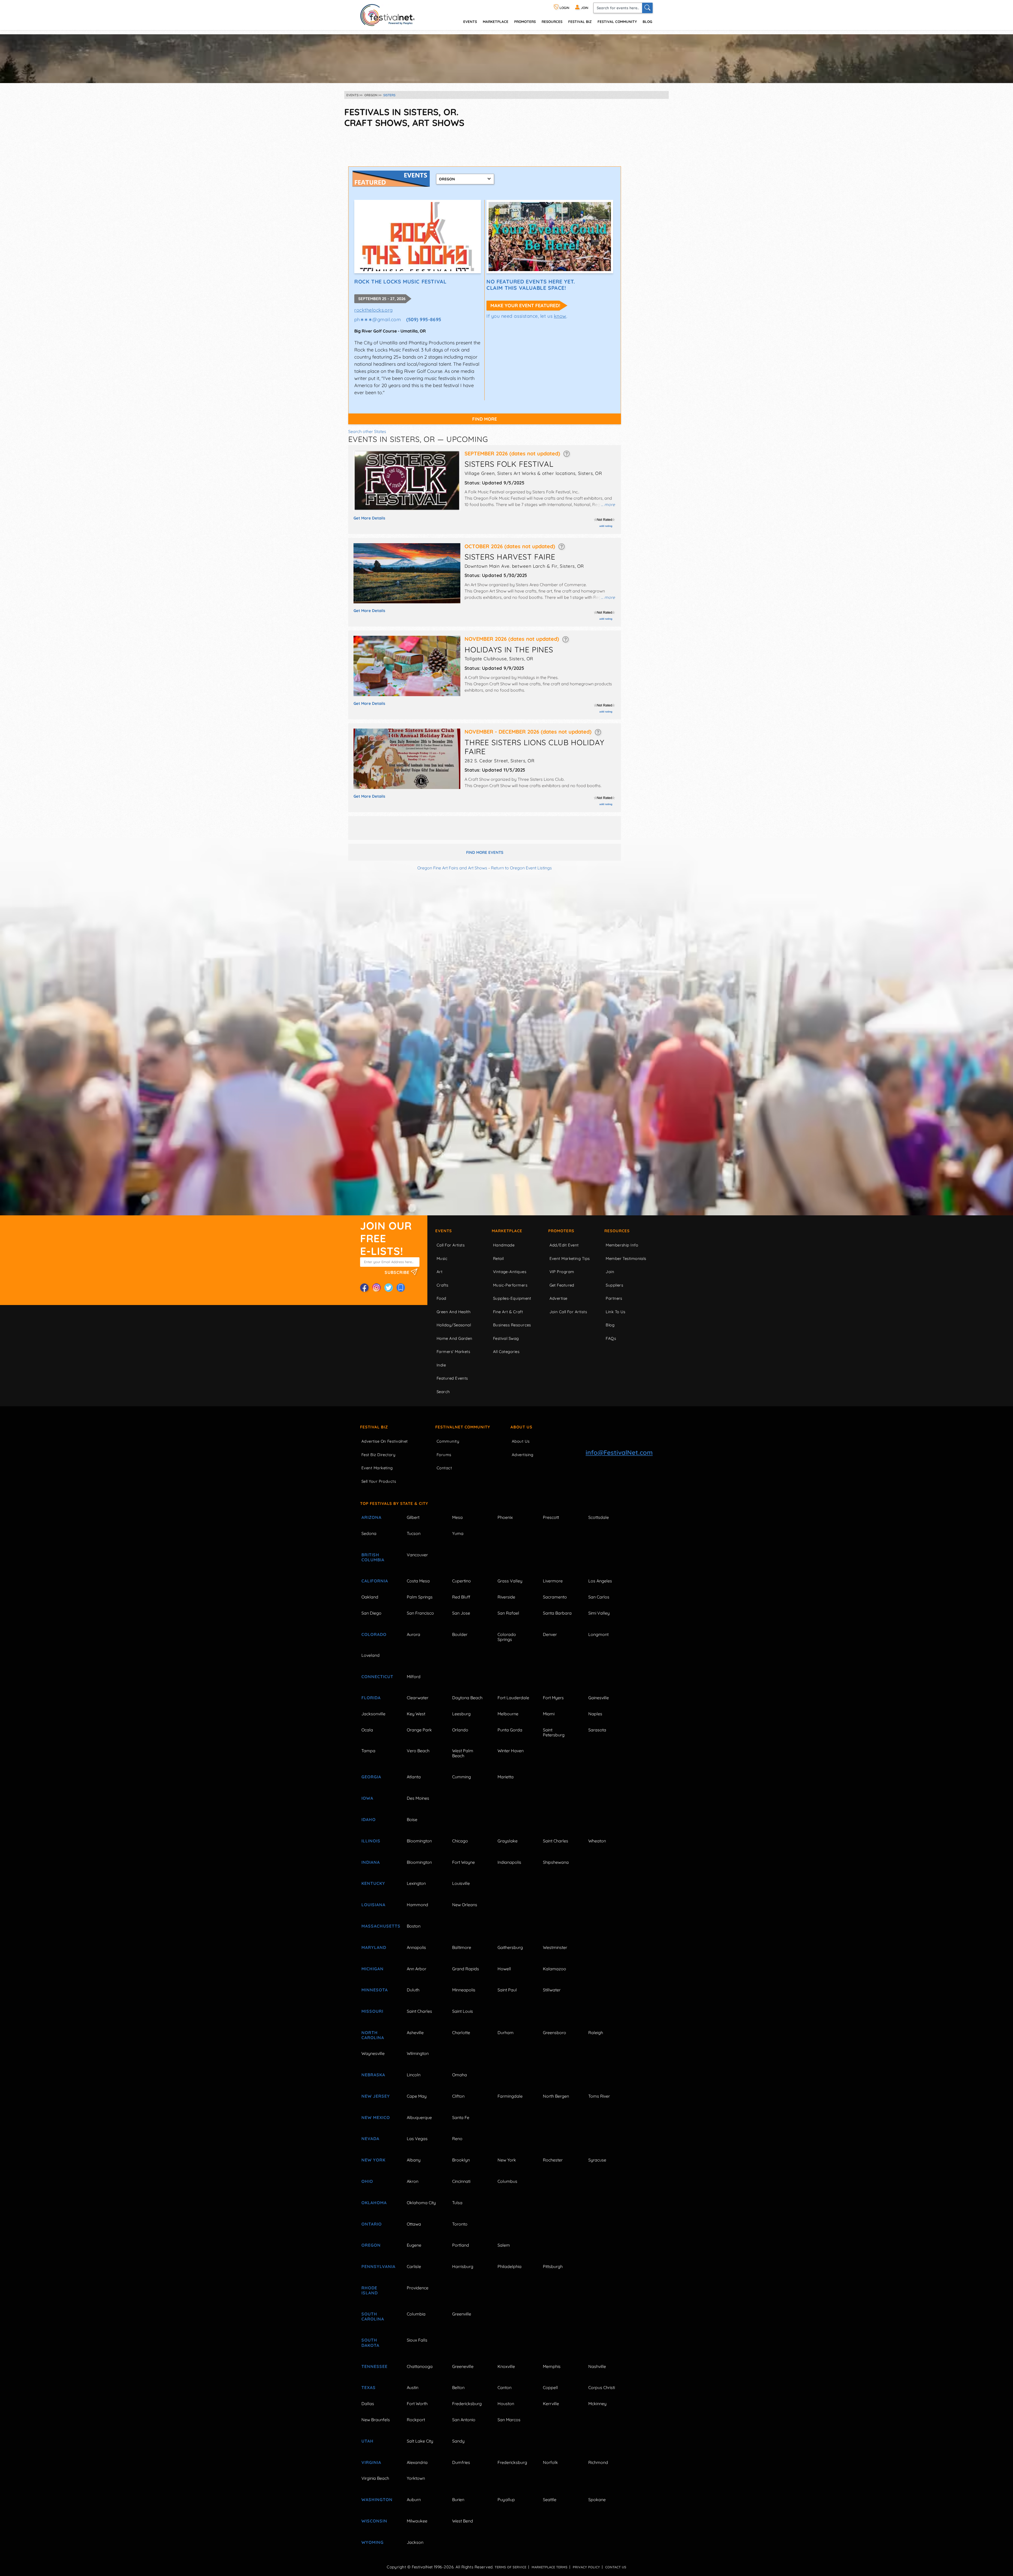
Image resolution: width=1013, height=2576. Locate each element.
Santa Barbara (557, 1613)
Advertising (523, 1455)
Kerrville (551, 2404)
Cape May (417, 2096)
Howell (504, 1969)
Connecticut (377, 1677)
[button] (567, 453)
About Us (521, 1427)
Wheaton (597, 1841)
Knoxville (506, 2366)
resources (552, 21)
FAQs (611, 1338)
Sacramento (555, 1597)
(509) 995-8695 (424, 319)
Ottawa (414, 2224)
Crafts (443, 1285)
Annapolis (416, 1947)
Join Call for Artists (568, 1312)
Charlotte (461, 2033)
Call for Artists (451, 1245)
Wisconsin (374, 2521)
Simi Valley (599, 1613)
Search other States (367, 431)
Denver (550, 1634)
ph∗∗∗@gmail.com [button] (378, 319)
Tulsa (457, 2203)
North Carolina (373, 2035)
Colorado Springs (507, 1637)
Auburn (414, 2500)
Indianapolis (509, 1862)
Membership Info (622, 1245)
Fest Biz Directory (378, 1455)
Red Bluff (461, 1597)
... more (608, 504)
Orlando (460, 1730)
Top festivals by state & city (394, 1503)
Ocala (367, 1730)
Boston (414, 1926)
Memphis (552, 2366)
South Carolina (373, 2316)
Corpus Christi (602, 2387)
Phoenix (505, 1517)
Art (439, 1272)
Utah (367, 2441)
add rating (606, 526)
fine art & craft (508, 1312)
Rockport (416, 2420)
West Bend (463, 2521)
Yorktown (416, 2478)
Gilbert (413, 1517)
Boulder (460, 1634)
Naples (595, 1714)
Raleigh (596, 2033)
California (375, 1581)
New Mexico (376, 2117)
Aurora (414, 1634)
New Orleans (465, 1905)
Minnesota (375, 1990)
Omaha (460, 2075)
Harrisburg (463, 2266)
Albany (414, 2160)
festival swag (506, 1338)
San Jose (461, 1613)
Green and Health (454, 1312)
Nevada (370, 2139)
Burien (458, 2500)
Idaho (369, 1819)
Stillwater (552, 1990)
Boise (412, 1819)
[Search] (647, 8)
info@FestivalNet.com (619, 1452)
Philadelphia (510, 2266)
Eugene (414, 2245)
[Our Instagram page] (376, 1288)
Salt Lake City (420, 2441)
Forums (444, 1455)
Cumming (462, 1777)
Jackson (415, 2542)
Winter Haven (511, 1751)
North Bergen (556, 2096)
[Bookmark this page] (401, 1288)
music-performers (510, 1285)
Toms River (599, 2096)
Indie (441, 1365)
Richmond (598, 2462)
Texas (369, 2387)
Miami (549, 1714)
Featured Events (452, 1378)
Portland (461, 2245)
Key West (416, 1714)
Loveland (371, 1655)
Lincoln (414, 2075)
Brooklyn (461, 2160)
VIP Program (562, 1272)
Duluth (413, 1990)
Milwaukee (417, 2521)
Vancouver (417, 1555)
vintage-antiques (510, 1272)
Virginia (371, 2462)
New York (373, 2160)
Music (442, 1258)
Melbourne (508, 1714)
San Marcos (509, 2420)
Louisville (461, 1883)
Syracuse (597, 2160)
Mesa (457, 1517)
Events (444, 1231)
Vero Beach (418, 1751)
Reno (457, 2139)
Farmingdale (510, 2096)
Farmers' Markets (453, 1352)
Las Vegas (417, 2139)
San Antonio (464, 2420)
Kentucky (373, 1883)
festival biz (580, 21)
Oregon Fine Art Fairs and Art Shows (452, 868)
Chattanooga (420, 2366)
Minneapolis (464, 1990)
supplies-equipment (512, 1298)
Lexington (416, 1883)
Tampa (368, 1751)
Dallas (368, 2404)
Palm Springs (420, 1597)
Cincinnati (461, 2181)
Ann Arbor (417, 1969)
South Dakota (370, 2343)
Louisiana (373, 1905)
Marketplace (496, 21)
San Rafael (508, 1613)
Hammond (417, 1905)
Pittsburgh (553, 2266)
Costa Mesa (418, 1581)
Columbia (416, 2314)
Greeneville (463, 2366)
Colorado (374, 1634)
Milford (414, 1677)
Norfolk (550, 2462)
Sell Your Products (379, 1481)
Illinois (371, 1841)
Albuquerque (419, 2117)
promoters (525, 21)
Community (448, 1441)
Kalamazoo (555, 1969)
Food (441, 1298)
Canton (505, 2387)
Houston (506, 2404)
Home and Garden (455, 1338)
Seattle (550, 2500)
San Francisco (420, 1613)
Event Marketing (377, 1468)
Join (610, 1272)
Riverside (506, 1597)
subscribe (398, 1272)
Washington (377, 2500)
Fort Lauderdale (513, 1698)
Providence (418, 2288)
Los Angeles (600, 1581)
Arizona (371, 1517)
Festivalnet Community (463, 1427)
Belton (458, 2387)
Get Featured (562, 1285)
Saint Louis (463, 2011)
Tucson (414, 1533)
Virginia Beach (375, 2478)
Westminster (555, 1947)
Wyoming (372, 2542)
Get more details (369, 518)
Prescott (551, 1517)
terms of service (510, 2567)
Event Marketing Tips (570, 1258)
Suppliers (614, 1285)
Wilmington (418, 2053)
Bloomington (419, 1841)
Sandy (458, 2441)
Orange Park (419, 1730)
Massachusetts (378, 1926)
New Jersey (376, 2096)
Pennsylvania (378, 2266)
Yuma (458, 1533)
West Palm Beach (463, 1753)
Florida (371, 1698)
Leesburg (461, 1714)
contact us (616, 2567)
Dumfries (461, 2462)
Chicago (460, 1841)
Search (443, 1392)
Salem (504, 2245)
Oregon (371, 2245)
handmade (504, 1245)
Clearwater (418, 1698)
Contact (444, 1468)
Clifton (458, 2096)
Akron (413, 2181)
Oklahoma (374, 2203)
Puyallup (506, 2500)
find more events (485, 852)
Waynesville (373, 2053)
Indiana (371, 1862)
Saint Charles (556, 1841)
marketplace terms (549, 2567)
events (470, 21)
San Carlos (599, 1597)
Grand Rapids (466, 1969)
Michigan (372, 1969)
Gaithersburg (510, 1947)
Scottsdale (599, 1517)
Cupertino (462, 1581)
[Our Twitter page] (389, 1288)
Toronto (460, 2224)
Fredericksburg (467, 2404)
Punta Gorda (510, 1730)
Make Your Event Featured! (525, 305)
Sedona (369, 1533)
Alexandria (417, 2462)
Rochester (553, 2160)
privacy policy (586, 2567)
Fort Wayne (464, 1862)
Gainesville (599, 1698)
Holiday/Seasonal (454, 1325)
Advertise (558, 1298)
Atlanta (414, 1777)
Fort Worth (417, 2404)
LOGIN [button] (564, 8)
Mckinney (597, 2404)
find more (485, 419)
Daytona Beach (467, 1698)
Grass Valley (510, 1581)
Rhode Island (370, 2290)
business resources (512, 1325)
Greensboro (555, 2033)
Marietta (506, 1777)
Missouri (372, 2011)
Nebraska (373, 2075)
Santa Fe (461, 2117)
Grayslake (508, 1841)
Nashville (597, 2366)
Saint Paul (507, 1990)
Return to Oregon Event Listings (521, 868)
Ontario (372, 2224)
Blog (647, 21)
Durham (506, 2033)
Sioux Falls (417, 2340)
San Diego (371, 1613)
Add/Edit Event (564, 1245)
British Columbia (373, 1557)
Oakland (370, 1597)
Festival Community (617, 21)
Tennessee (374, 2366)
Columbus (507, 2181)
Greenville (462, 2314)
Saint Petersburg (554, 1732)
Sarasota (597, 1730)
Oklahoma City (421, 2203)
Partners (614, 1298)
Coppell (550, 2387)
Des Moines (418, 1798)
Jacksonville (373, 1714)
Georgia (371, 1777)
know (560, 316)
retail (498, 1258)
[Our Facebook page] (364, 1288)
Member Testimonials (626, 1258)
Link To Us (616, 1312)
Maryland (374, 1947)
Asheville (415, 2033)
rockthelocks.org (374, 310)
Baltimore (462, 1947)
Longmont (598, 1634)
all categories (506, 1352)
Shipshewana (556, 1862)
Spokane (597, 2500)
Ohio (367, 2181)
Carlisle (414, 2266)
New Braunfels (376, 2420)
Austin (413, 2387)
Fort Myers (553, 1698)
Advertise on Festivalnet (385, 1441)
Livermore (553, 1581)
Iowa (367, 1798)
